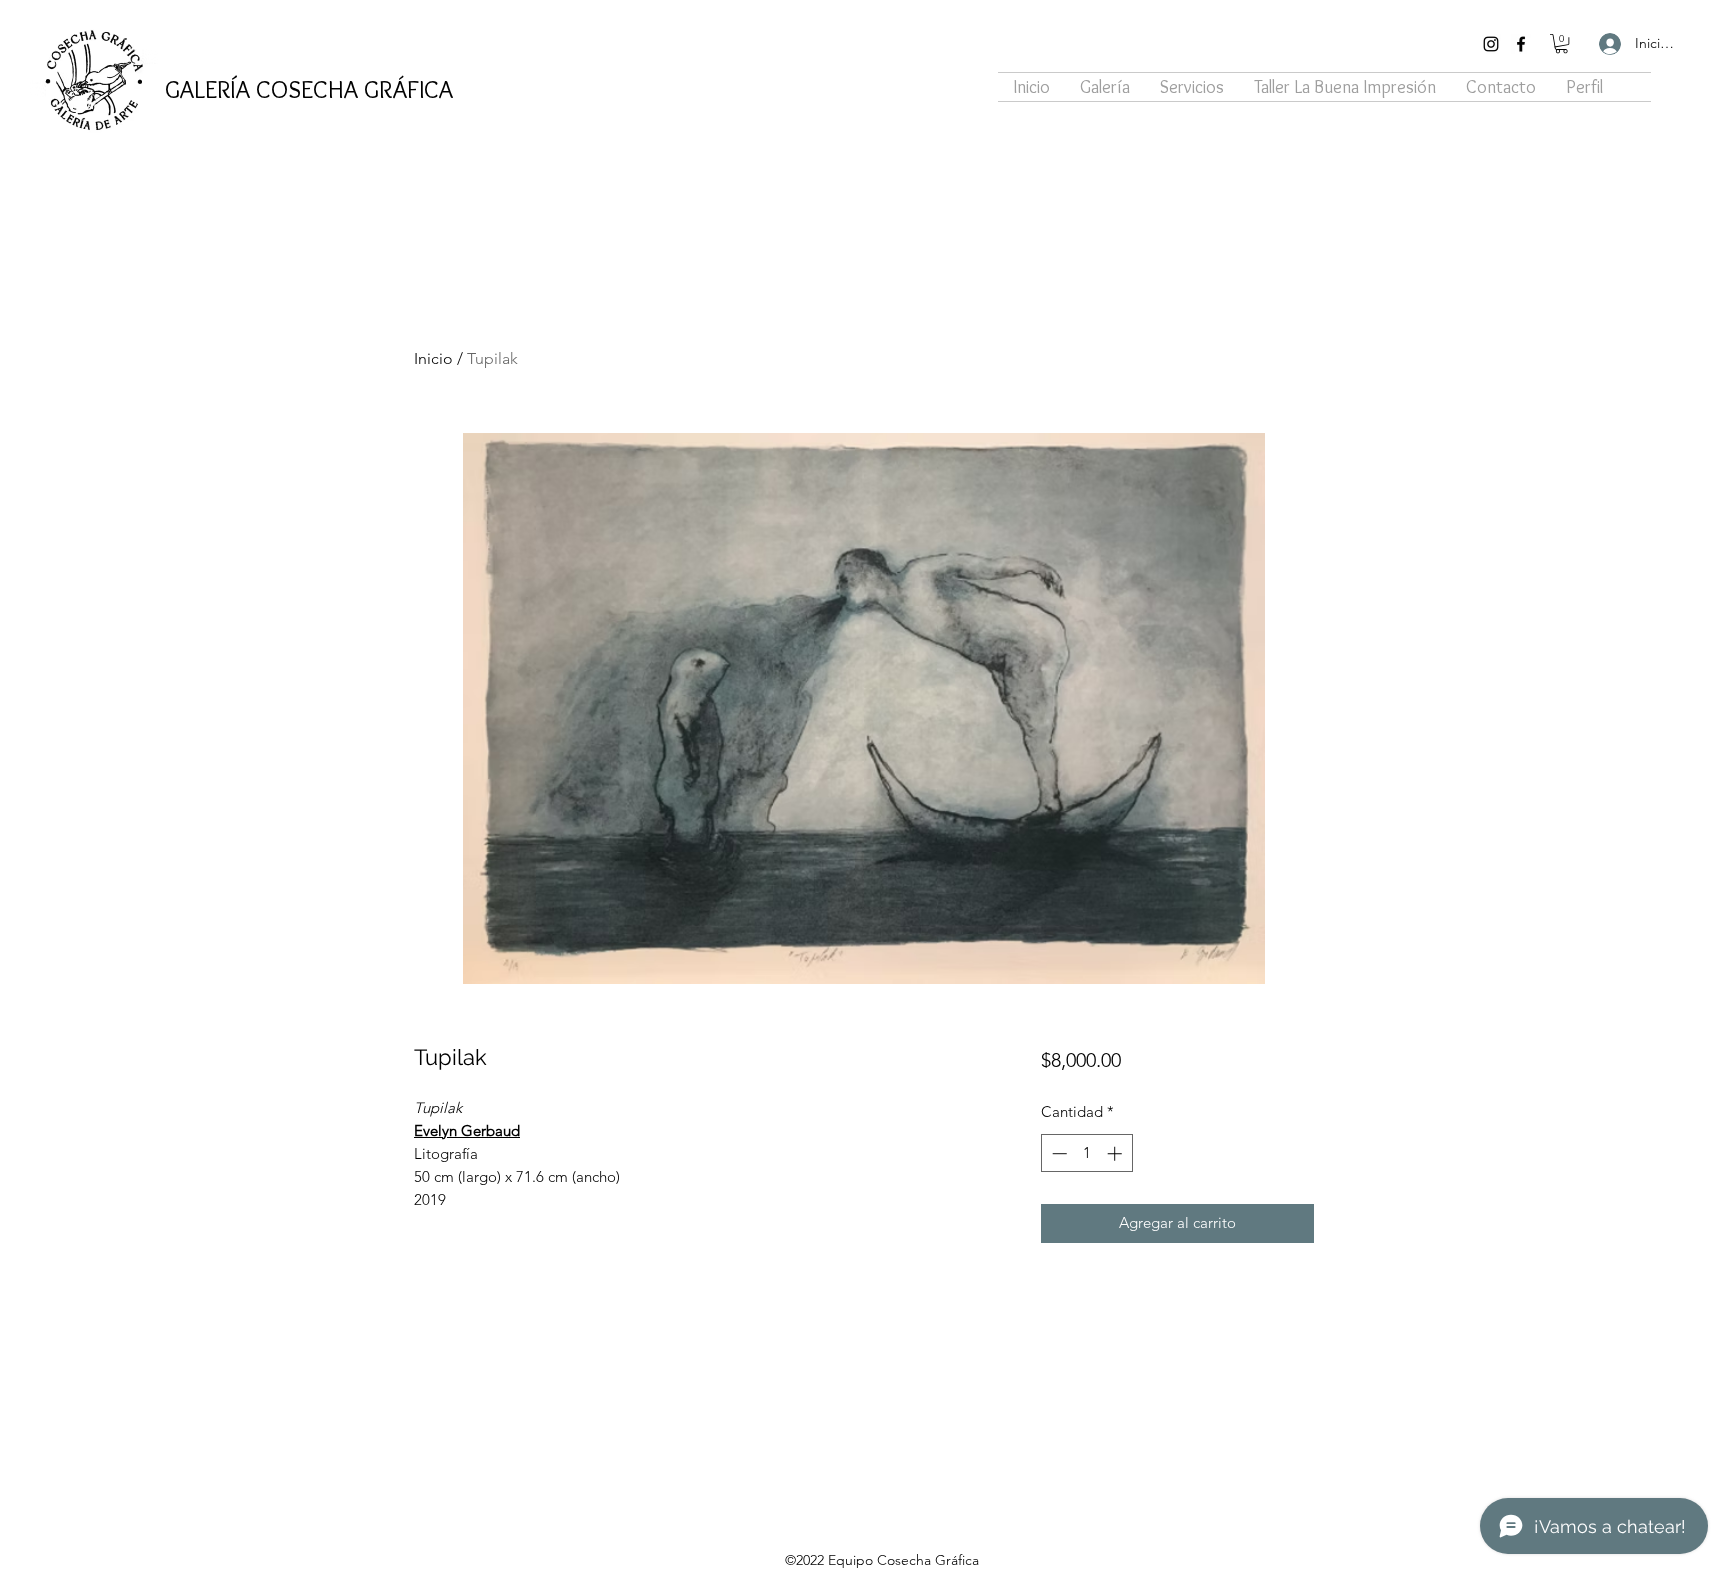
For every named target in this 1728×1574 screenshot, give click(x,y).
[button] (1561, 43)
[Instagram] (1491, 44)
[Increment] (1116, 1153)
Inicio (433, 358)
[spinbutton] (1086, 1153)
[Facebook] (1521, 44)
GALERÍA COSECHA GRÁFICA (309, 89)
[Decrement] (1057, 1153)
